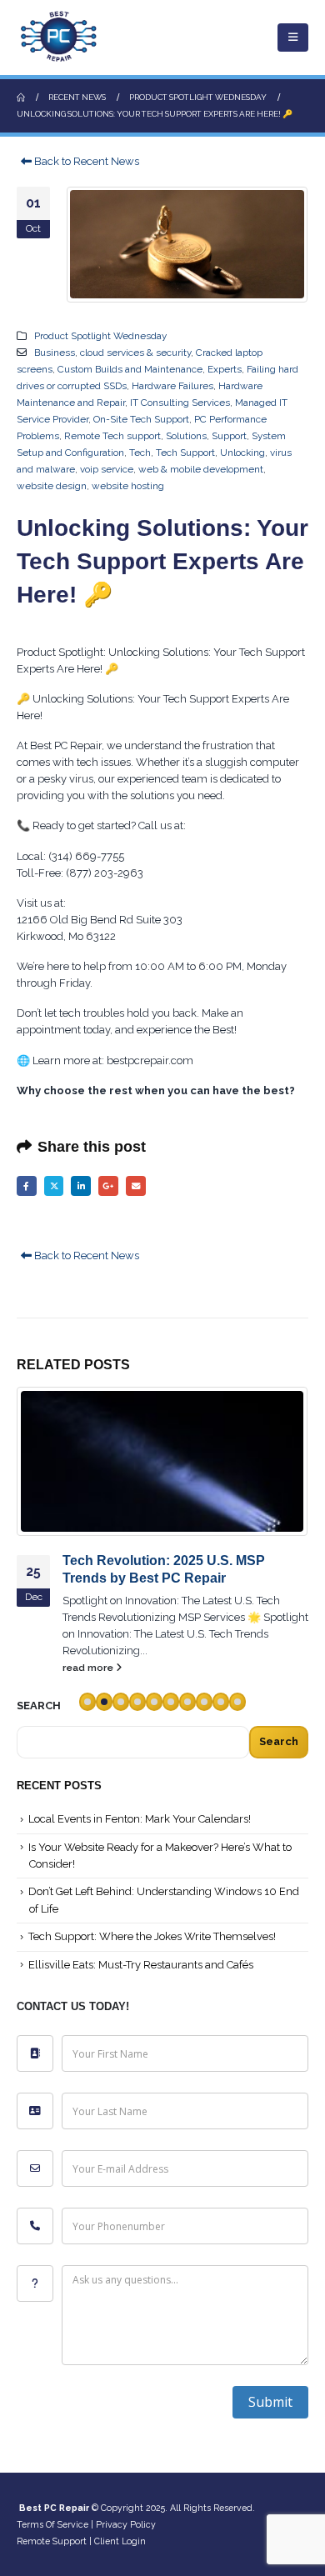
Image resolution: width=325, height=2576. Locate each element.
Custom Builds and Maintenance (130, 369)
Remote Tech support (112, 436)
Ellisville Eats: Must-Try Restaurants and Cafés (141, 1965)
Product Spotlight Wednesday (100, 336)
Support (229, 436)
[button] (293, 38)
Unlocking (242, 453)
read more (89, 1668)
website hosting (128, 486)
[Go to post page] (162, 1462)
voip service (107, 469)
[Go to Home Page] (21, 98)
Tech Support (185, 453)
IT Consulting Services (180, 403)
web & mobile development (201, 469)
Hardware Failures (172, 386)
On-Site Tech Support (141, 419)
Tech (140, 453)
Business (55, 353)
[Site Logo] (58, 38)
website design (52, 486)
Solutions (186, 436)
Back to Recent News (85, 161)
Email (136, 1186)
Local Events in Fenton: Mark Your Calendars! (140, 1819)
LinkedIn (81, 1186)
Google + (108, 1186)
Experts (225, 369)
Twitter (54, 1186)
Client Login (120, 2541)
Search (279, 1741)
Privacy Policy (126, 2524)
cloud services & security (135, 353)
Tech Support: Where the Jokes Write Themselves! (152, 1936)
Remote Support (52, 2541)
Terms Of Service (52, 2524)
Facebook (27, 1186)
